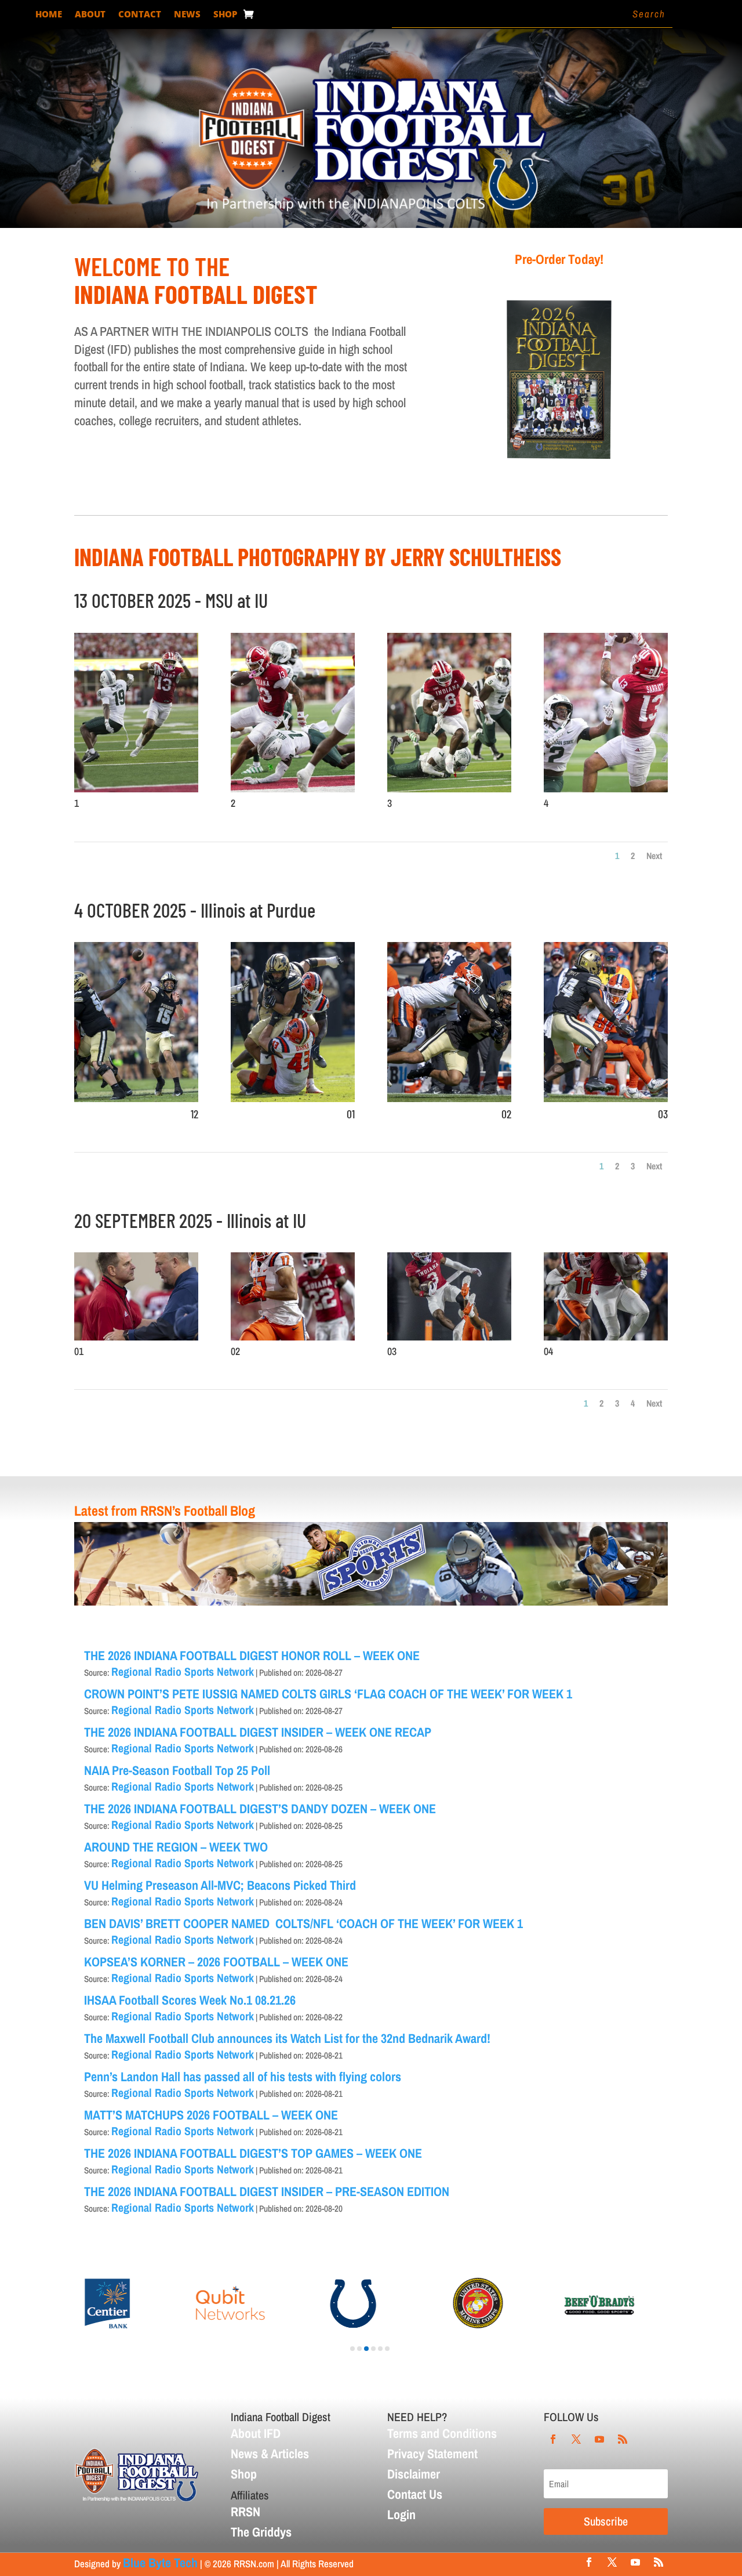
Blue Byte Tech (160, 2563)
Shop (225, 15)
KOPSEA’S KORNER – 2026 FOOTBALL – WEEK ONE (216, 1962)
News (187, 15)
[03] (606, 1097)
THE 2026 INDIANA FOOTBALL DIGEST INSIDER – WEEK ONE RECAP (258, 1732)
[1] (136, 788)
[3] (449, 788)
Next (654, 856)
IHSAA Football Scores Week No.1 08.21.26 (190, 2000)
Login (401, 2515)
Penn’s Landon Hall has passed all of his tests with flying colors (243, 2077)
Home (49, 15)
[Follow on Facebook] (553, 2439)
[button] (352, 2349)
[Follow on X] (576, 2439)
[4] (606, 788)
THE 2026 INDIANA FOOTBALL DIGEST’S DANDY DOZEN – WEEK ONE (260, 1809)
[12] (136, 1097)
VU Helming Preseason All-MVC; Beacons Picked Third (220, 1885)
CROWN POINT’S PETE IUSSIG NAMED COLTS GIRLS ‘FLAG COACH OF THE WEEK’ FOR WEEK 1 (328, 1694)
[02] (449, 1097)
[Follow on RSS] (623, 2439)
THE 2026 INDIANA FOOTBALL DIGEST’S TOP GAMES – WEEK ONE (253, 2153)
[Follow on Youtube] (599, 2439)
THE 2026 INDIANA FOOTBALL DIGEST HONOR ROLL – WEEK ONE (252, 1655)
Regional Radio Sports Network (183, 1671)
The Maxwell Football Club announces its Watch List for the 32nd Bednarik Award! (287, 2038)
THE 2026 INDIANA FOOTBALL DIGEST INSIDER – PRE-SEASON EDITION (267, 2191)
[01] (293, 1097)
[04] (606, 1336)
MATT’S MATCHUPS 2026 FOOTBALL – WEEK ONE (211, 2115)
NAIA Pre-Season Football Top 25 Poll (177, 1770)
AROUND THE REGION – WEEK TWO (176, 1847)
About (90, 15)
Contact (140, 15)
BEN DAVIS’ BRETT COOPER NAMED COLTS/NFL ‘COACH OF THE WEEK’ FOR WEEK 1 (303, 1923)
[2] (293, 788)
